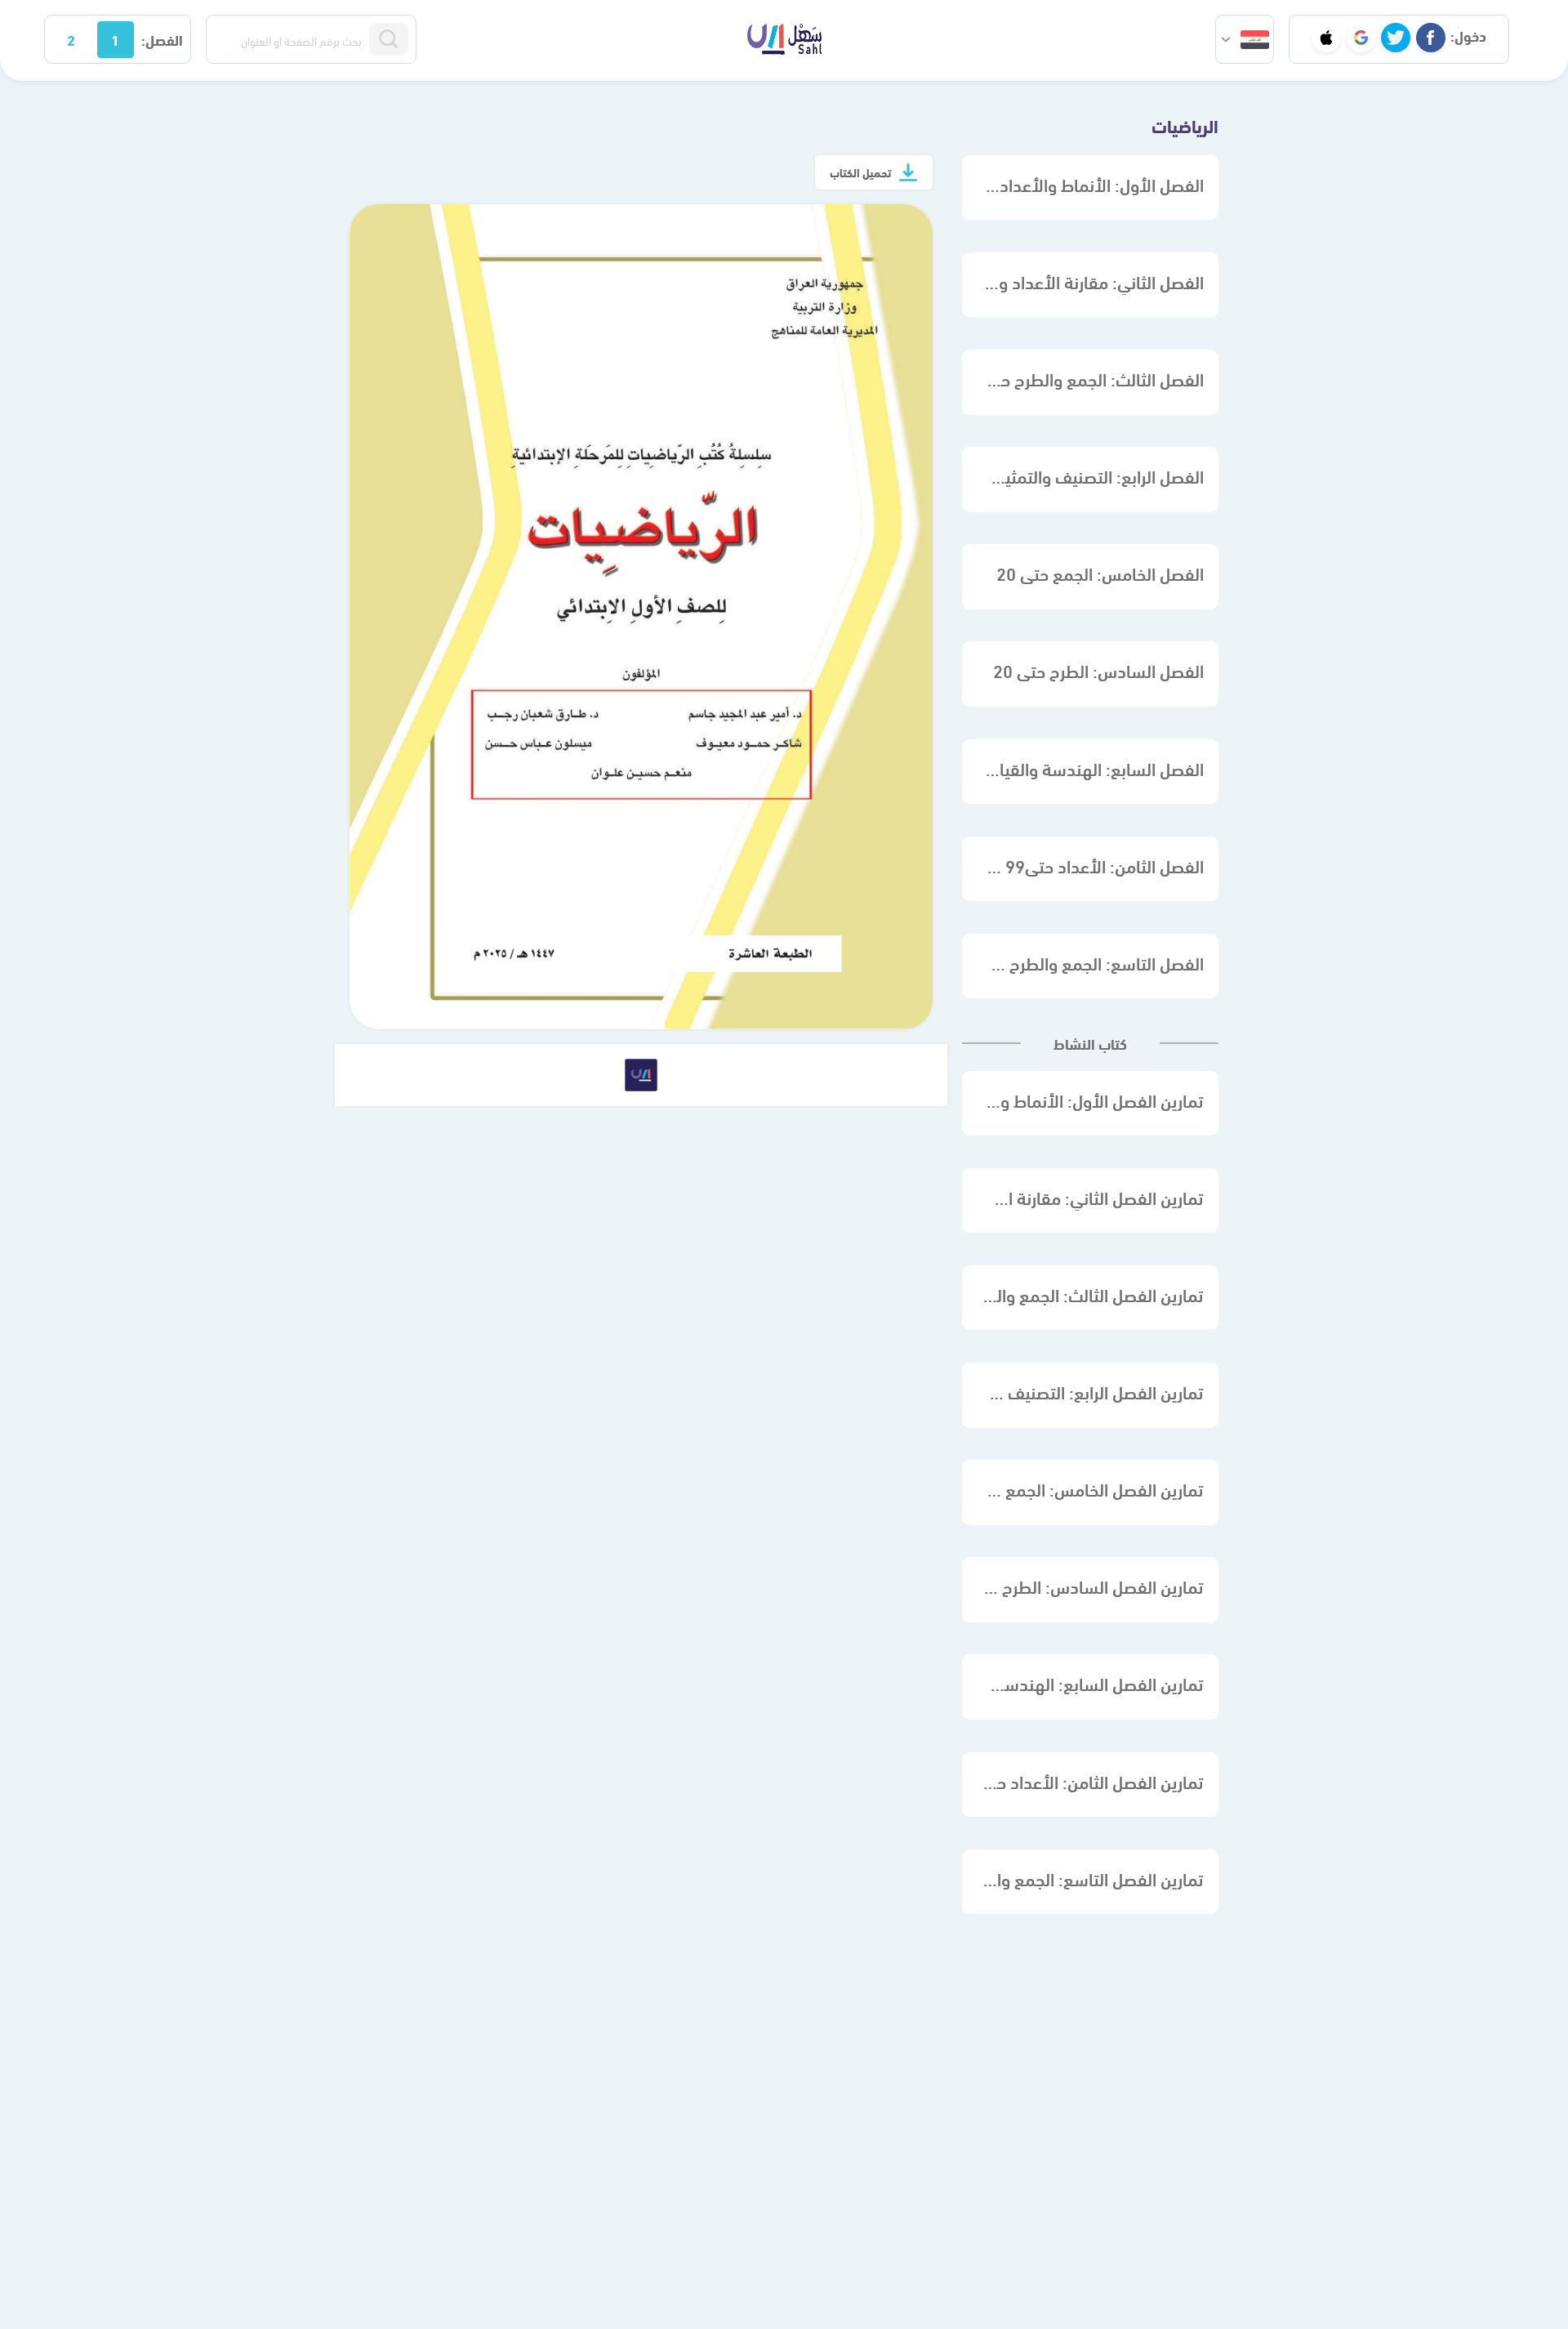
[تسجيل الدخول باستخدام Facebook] (1431, 38)
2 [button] (71, 39)
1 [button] (115, 39)
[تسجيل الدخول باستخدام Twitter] (1396, 38)
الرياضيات (1185, 125)
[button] (1245, 39)
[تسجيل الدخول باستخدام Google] (1361, 38)
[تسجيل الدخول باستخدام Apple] (1326, 38)
